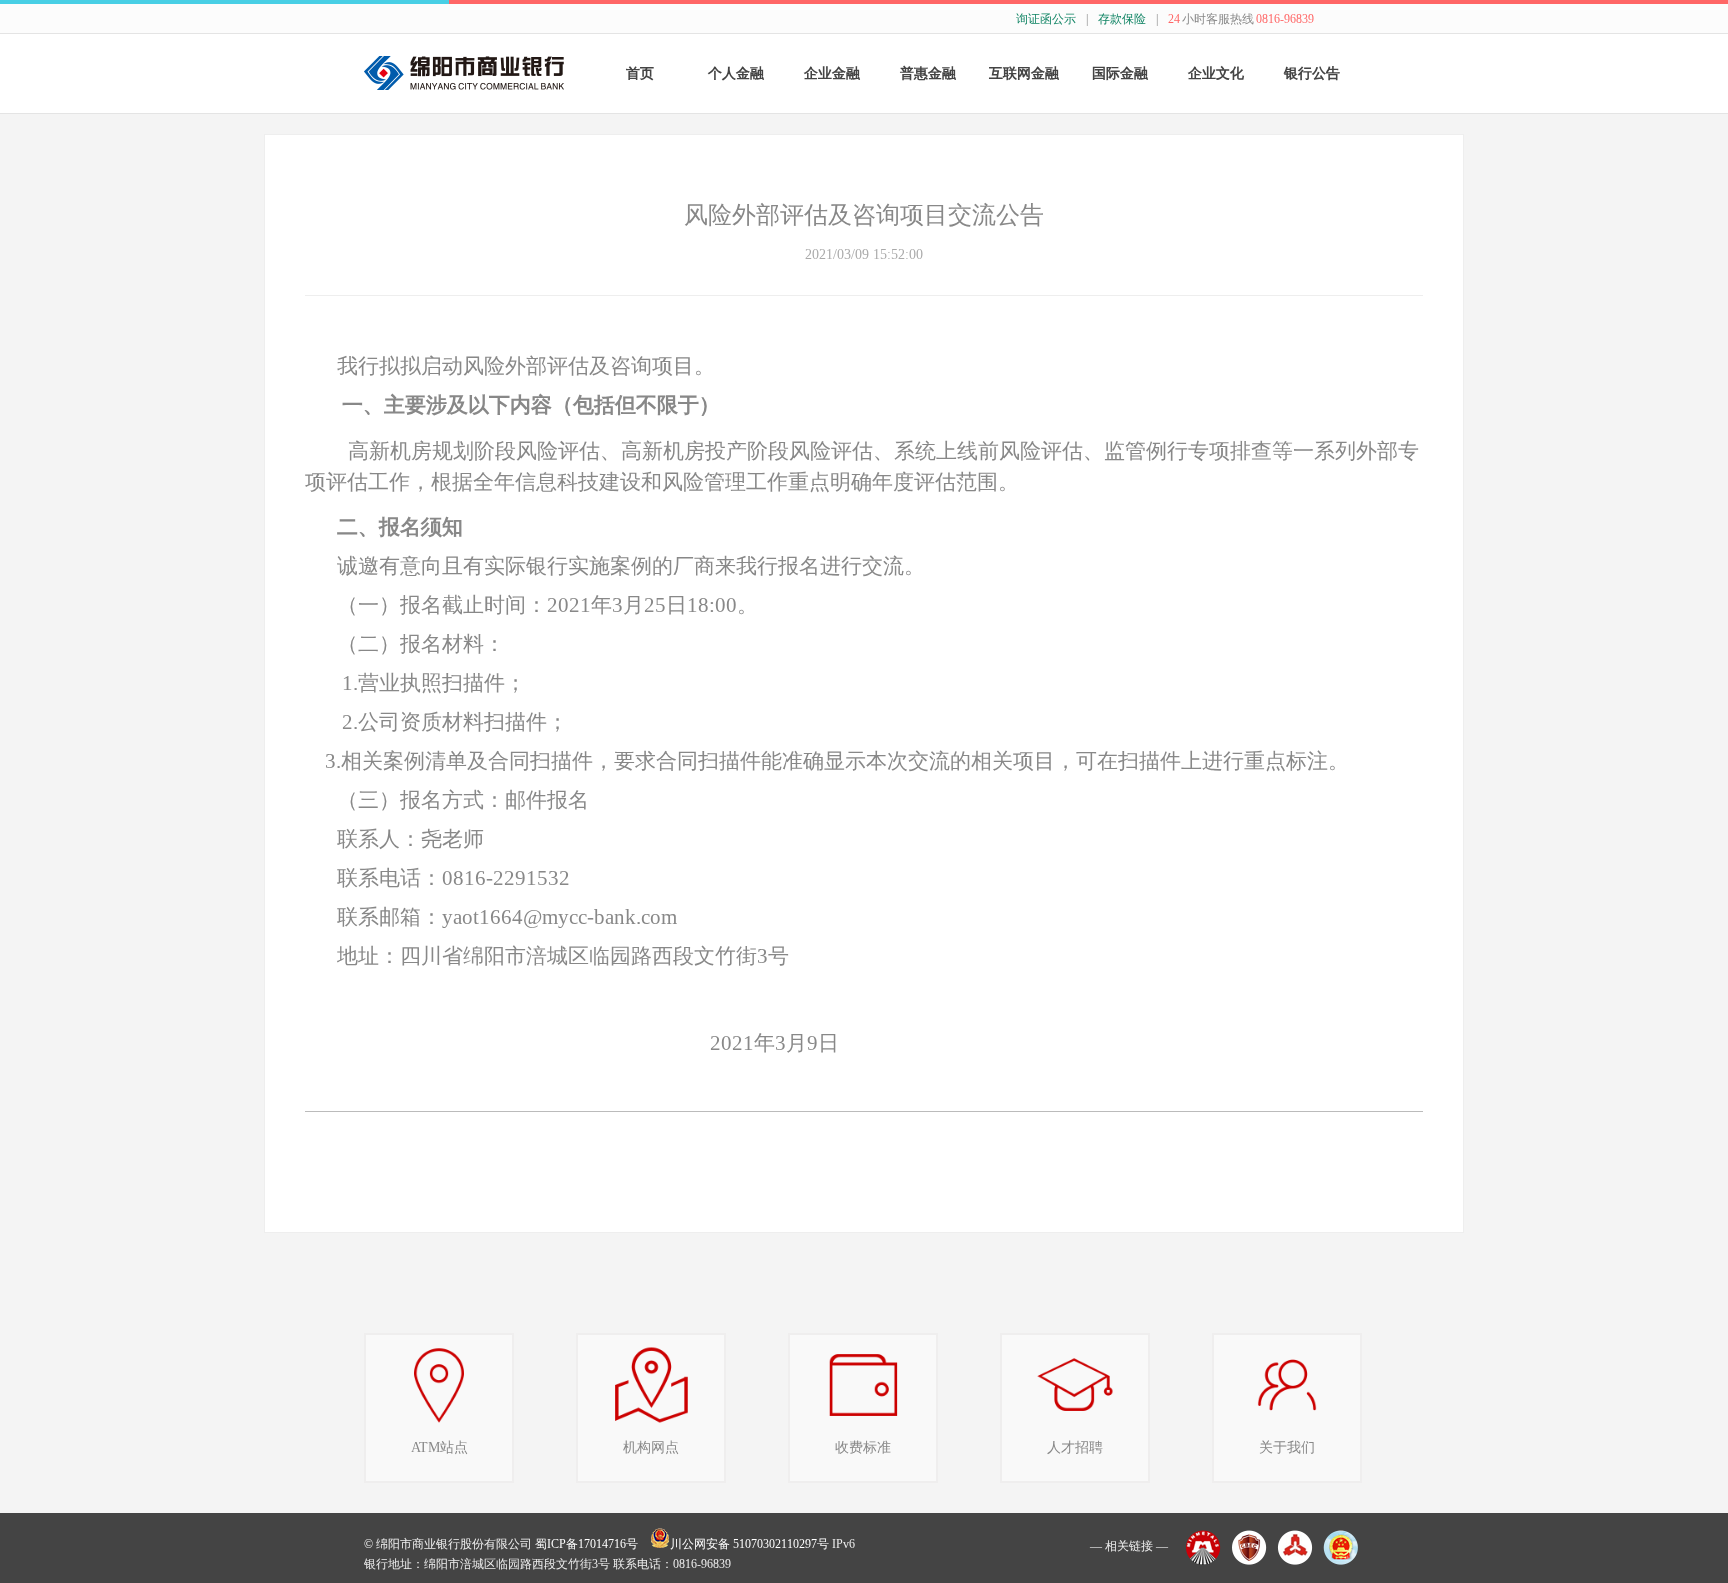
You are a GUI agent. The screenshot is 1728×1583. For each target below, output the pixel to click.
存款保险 (1122, 19)
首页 (640, 73)
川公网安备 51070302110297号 (749, 1544)
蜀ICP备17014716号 (586, 1544)
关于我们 (1287, 1447)
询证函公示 (1046, 19)
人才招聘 (1075, 1447)
